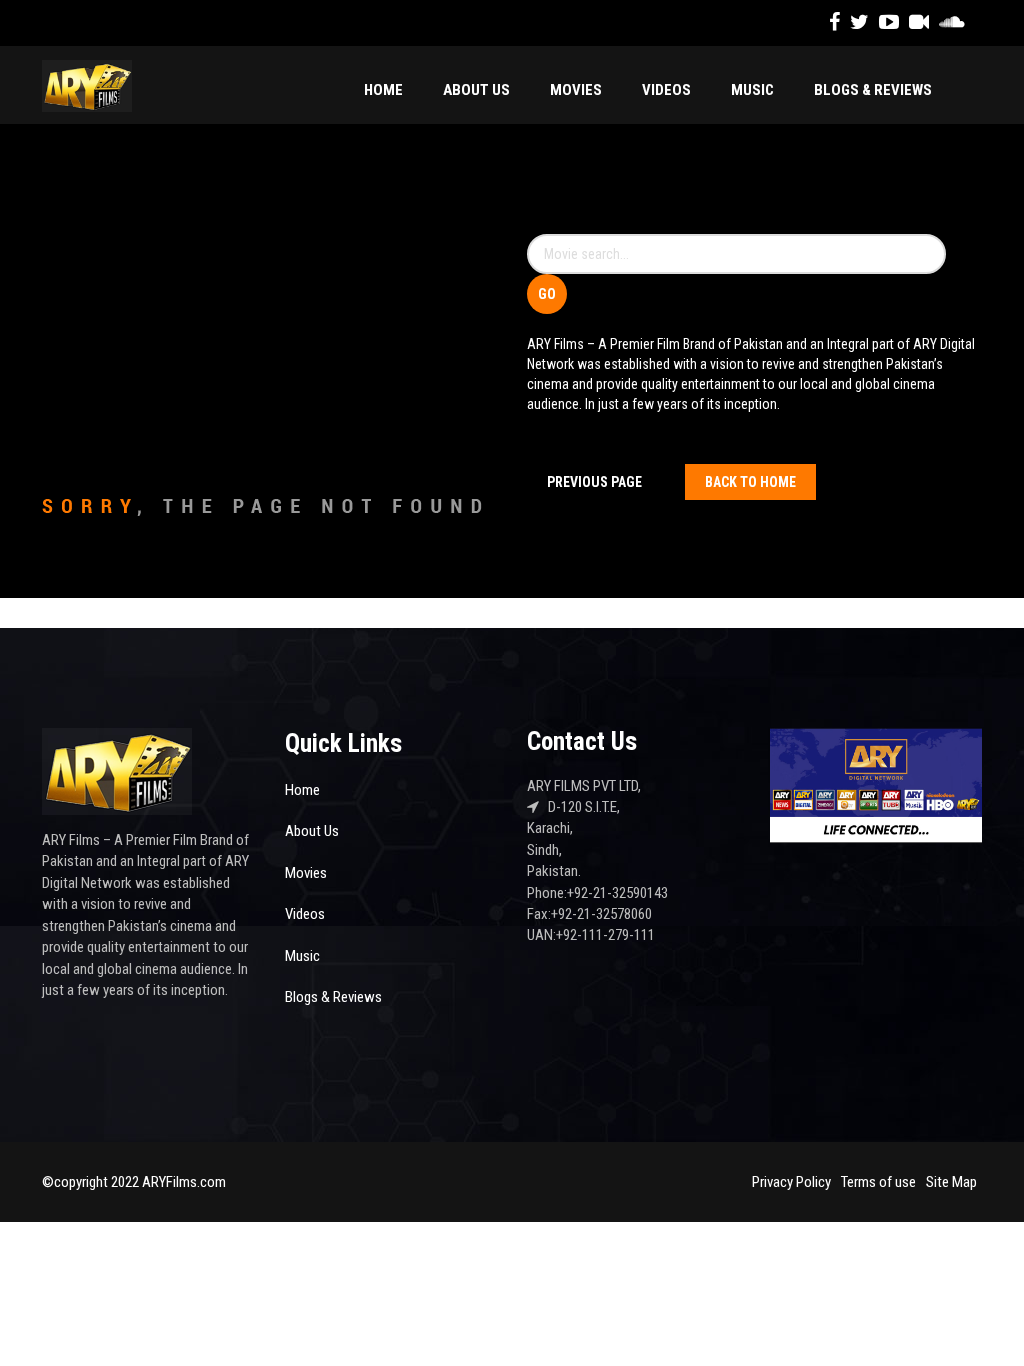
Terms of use (878, 1182)
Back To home (750, 482)
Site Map (951, 1182)
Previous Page (594, 482)
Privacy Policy (791, 1182)
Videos (666, 90)
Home (383, 90)
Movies (576, 90)
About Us (476, 90)
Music (752, 90)
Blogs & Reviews (873, 90)
